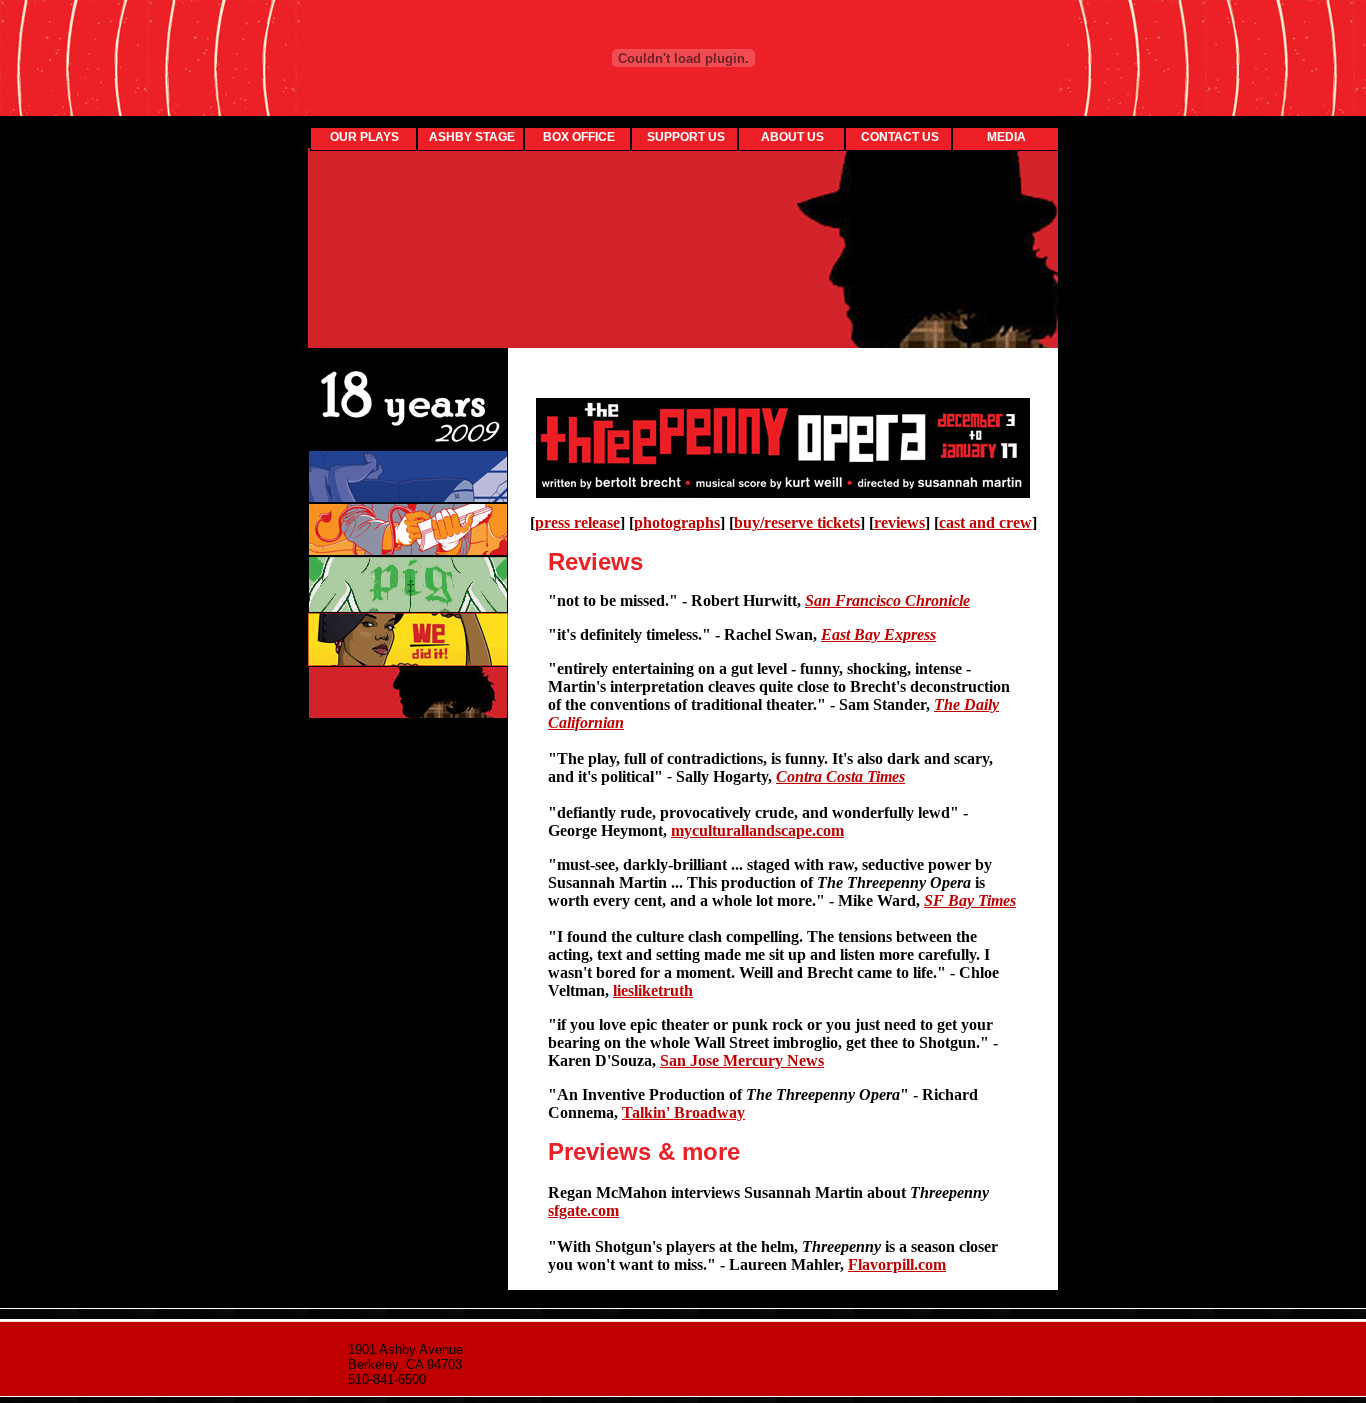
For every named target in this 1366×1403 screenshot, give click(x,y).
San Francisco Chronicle (887, 600)
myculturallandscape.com (757, 830)
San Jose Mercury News (742, 1060)
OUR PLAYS (364, 137)
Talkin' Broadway (683, 1112)
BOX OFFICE (579, 137)
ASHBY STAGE (472, 137)
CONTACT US (900, 137)
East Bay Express (878, 634)
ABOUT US (792, 137)
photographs (677, 522)
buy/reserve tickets (797, 522)
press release (577, 522)
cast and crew (985, 522)
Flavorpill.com (897, 1264)
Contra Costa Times (840, 776)
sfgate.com (583, 1210)
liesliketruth (653, 990)
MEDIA (1006, 137)
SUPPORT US (686, 137)
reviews (899, 522)
